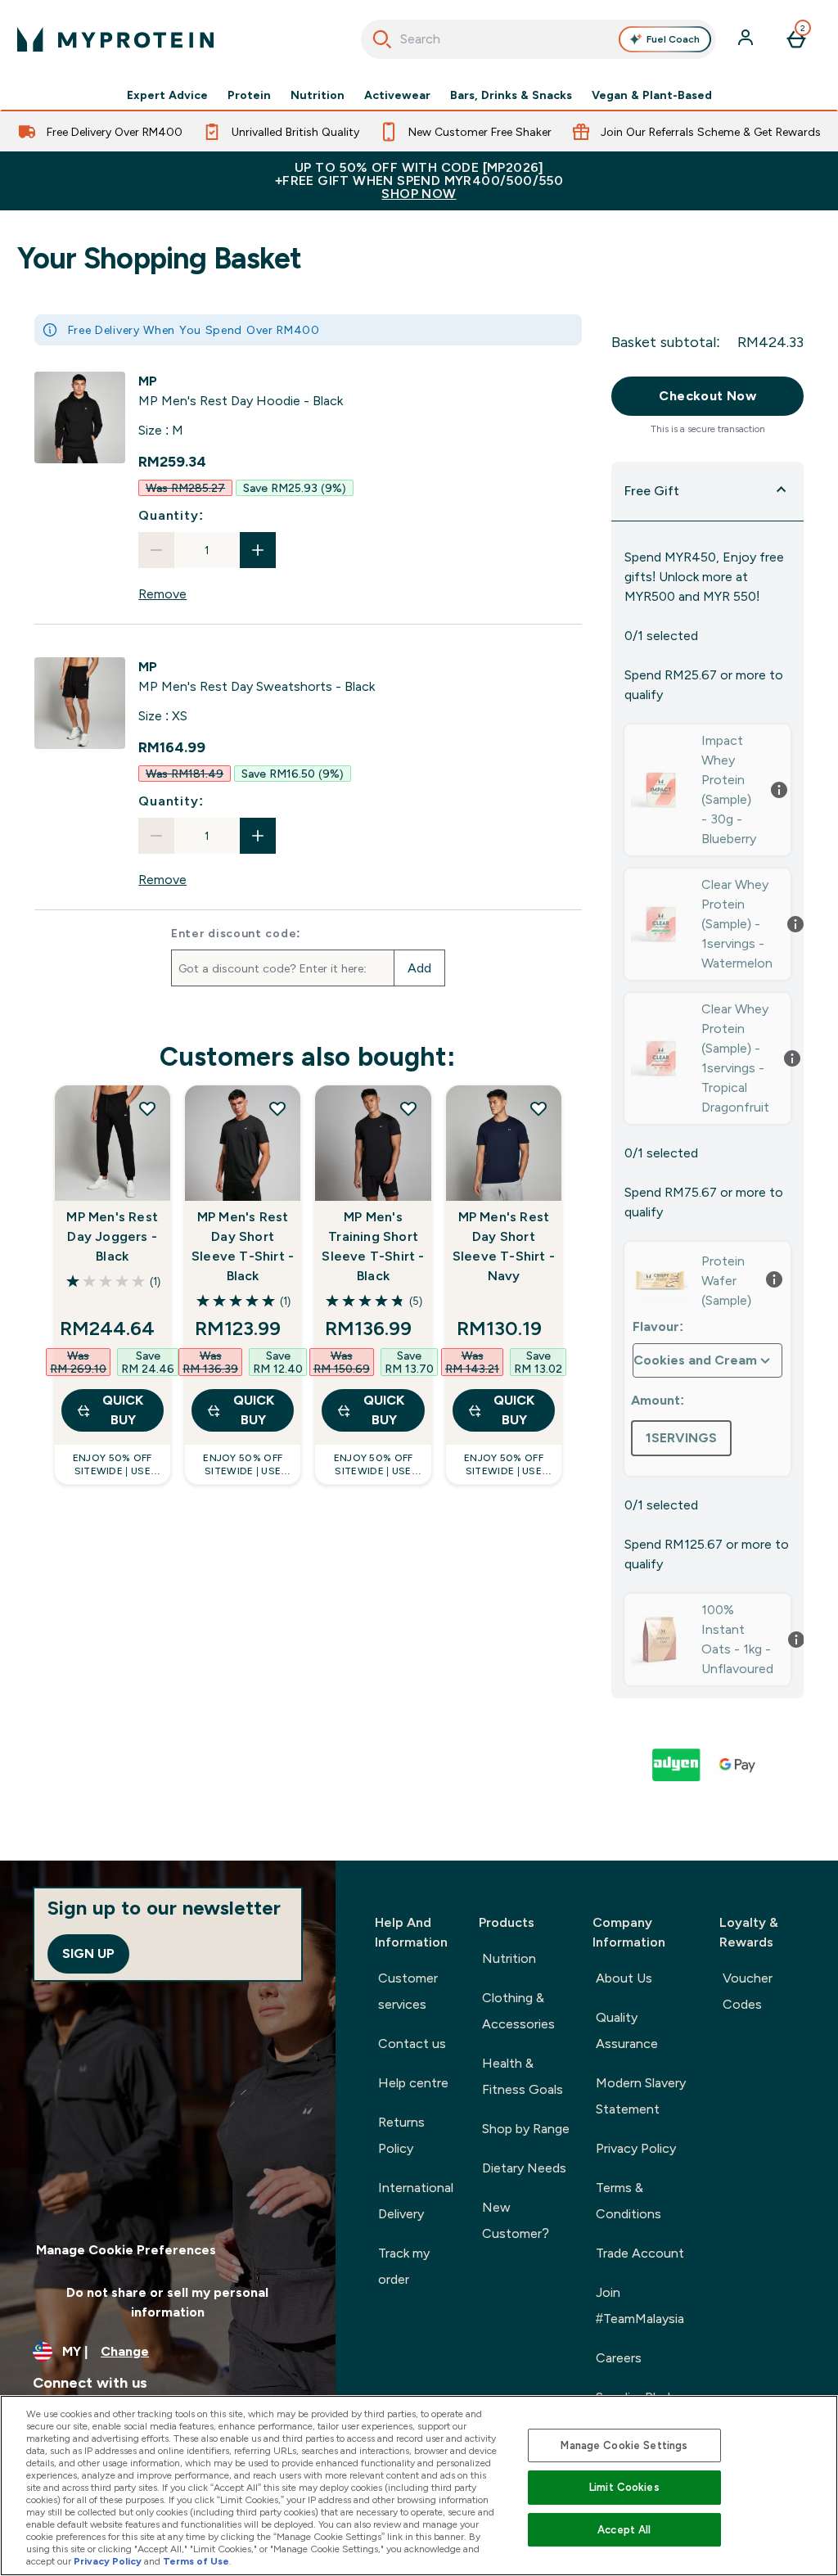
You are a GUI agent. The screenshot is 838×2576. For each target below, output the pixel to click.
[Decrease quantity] (156, 550)
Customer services (408, 1991)
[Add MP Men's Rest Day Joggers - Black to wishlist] (147, 1108)
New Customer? (516, 2220)
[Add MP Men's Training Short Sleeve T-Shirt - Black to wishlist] (408, 1108)
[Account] (747, 39)
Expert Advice (167, 95)
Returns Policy (401, 2135)
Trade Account (640, 2253)
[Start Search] (382, 39)
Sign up (88, 1953)
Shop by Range (526, 2129)
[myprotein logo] (115, 39)
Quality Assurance (627, 2030)
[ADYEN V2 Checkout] (678, 1765)
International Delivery (416, 2201)
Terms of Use (196, 2561)
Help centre (413, 2083)
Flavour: (658, 1326)
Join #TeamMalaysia (640, 2305)
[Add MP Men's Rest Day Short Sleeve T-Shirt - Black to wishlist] (277, 1108)
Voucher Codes (748, 1991)
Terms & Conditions (628, 2201)
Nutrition (318, 95)
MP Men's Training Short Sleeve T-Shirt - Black (373, 1246)
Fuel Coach (673, 39)
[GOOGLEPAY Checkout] (738, 1765)
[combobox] (539, 39)
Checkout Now (707, 396)
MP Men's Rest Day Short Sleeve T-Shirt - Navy (504, 1246)
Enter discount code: (236, 933)
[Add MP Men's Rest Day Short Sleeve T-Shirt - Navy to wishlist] (538, 1108)
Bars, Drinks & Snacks (511, 95)
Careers (619, 2358)
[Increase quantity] (258, 550)
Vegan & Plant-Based (652, 95)
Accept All (624, 2530)
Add (419, 968)
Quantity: (171, 515)
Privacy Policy (636, 2148)
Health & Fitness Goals (523, 2076)
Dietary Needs (524, 2168)
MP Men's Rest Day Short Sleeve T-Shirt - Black (243, 1246)
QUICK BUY (123, 1410)
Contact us (412, 2044)
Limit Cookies (624, 2487)
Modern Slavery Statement (641, 2096)
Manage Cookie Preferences (126, 2250)
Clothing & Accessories (518, 2011)
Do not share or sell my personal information (167, 2302)
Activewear (397, 95)
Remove (162, 594)
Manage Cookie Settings (624, 2445)
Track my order (404, 2266)
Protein (249, 95)
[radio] (681, 1438)
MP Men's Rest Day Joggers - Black (112, 1236)
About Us (624, 1978)
